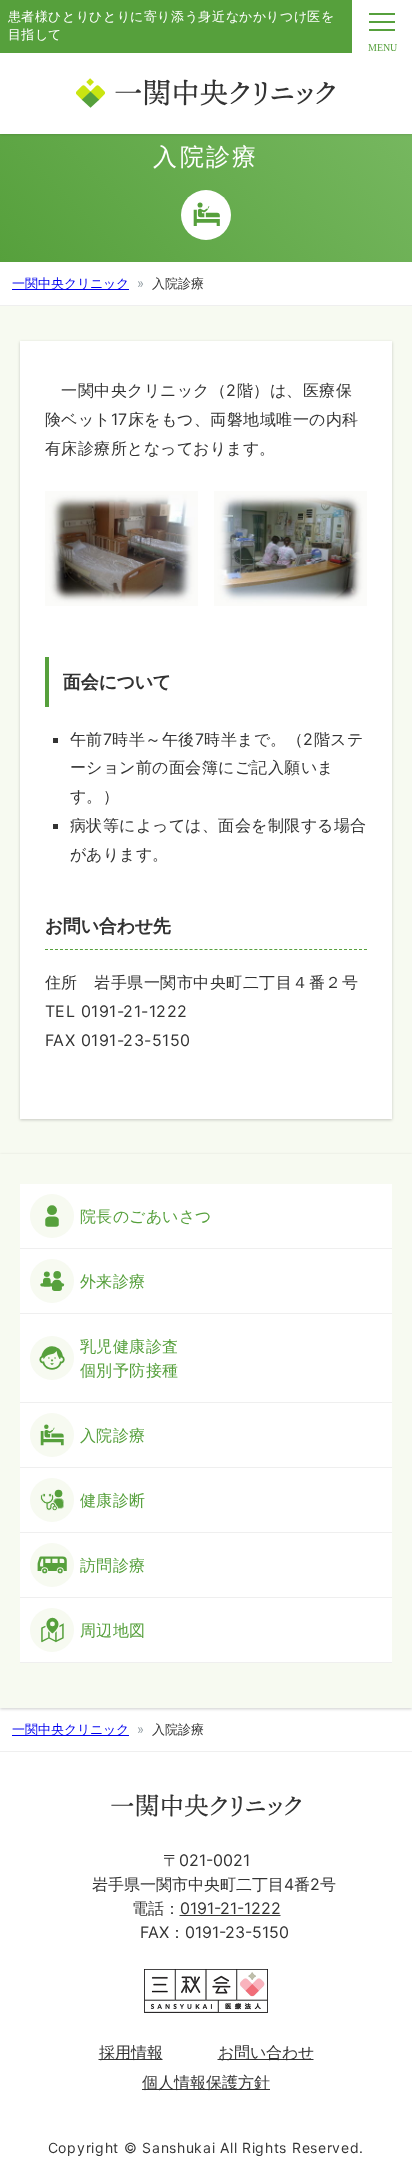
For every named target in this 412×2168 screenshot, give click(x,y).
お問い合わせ (266, 2052)
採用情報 (131, 2052)
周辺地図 (113, 1630)
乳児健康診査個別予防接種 (129, 1358)
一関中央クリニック (70, 283)
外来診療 (113, 1281)
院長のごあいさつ (146, 1216)
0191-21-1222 (230, 1908)
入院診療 (113, 1435)
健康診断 (113, 1500)
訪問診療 (113, 1565)
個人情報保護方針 (206, 2082)
